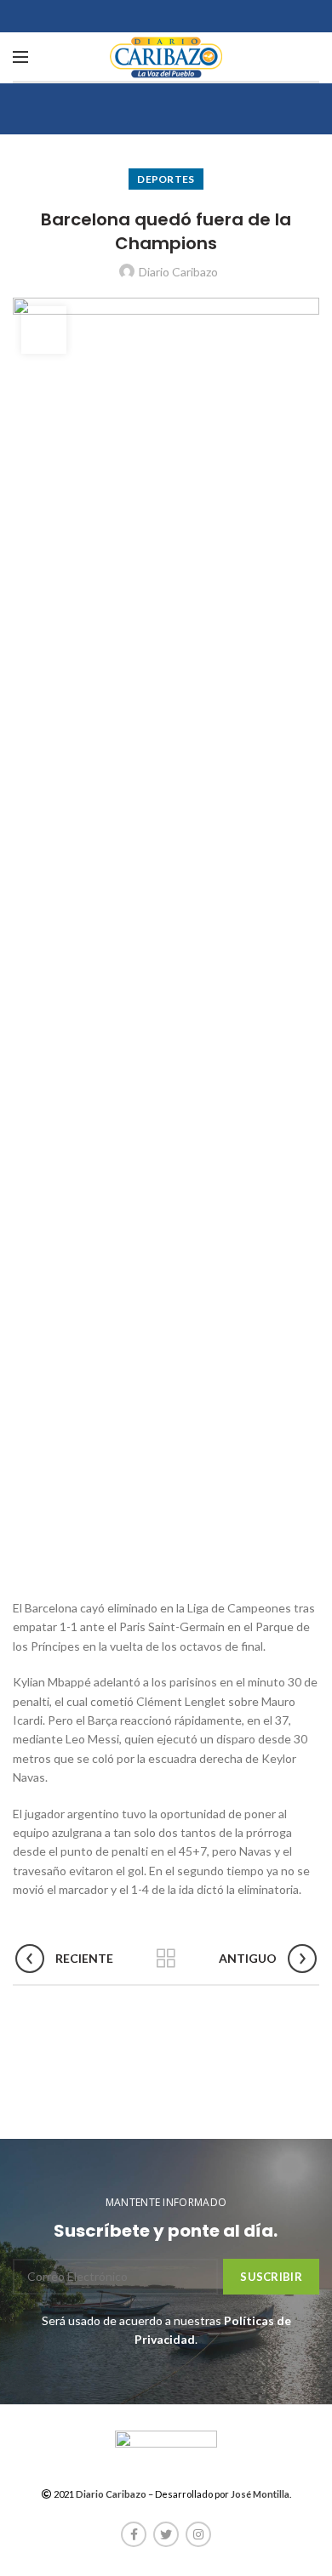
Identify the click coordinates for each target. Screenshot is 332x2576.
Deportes (166, 179)
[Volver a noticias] (166, 1959)
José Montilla (260, 2494)
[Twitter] (166, 2534)
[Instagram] (198, 2534)
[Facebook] (134, 2534)
